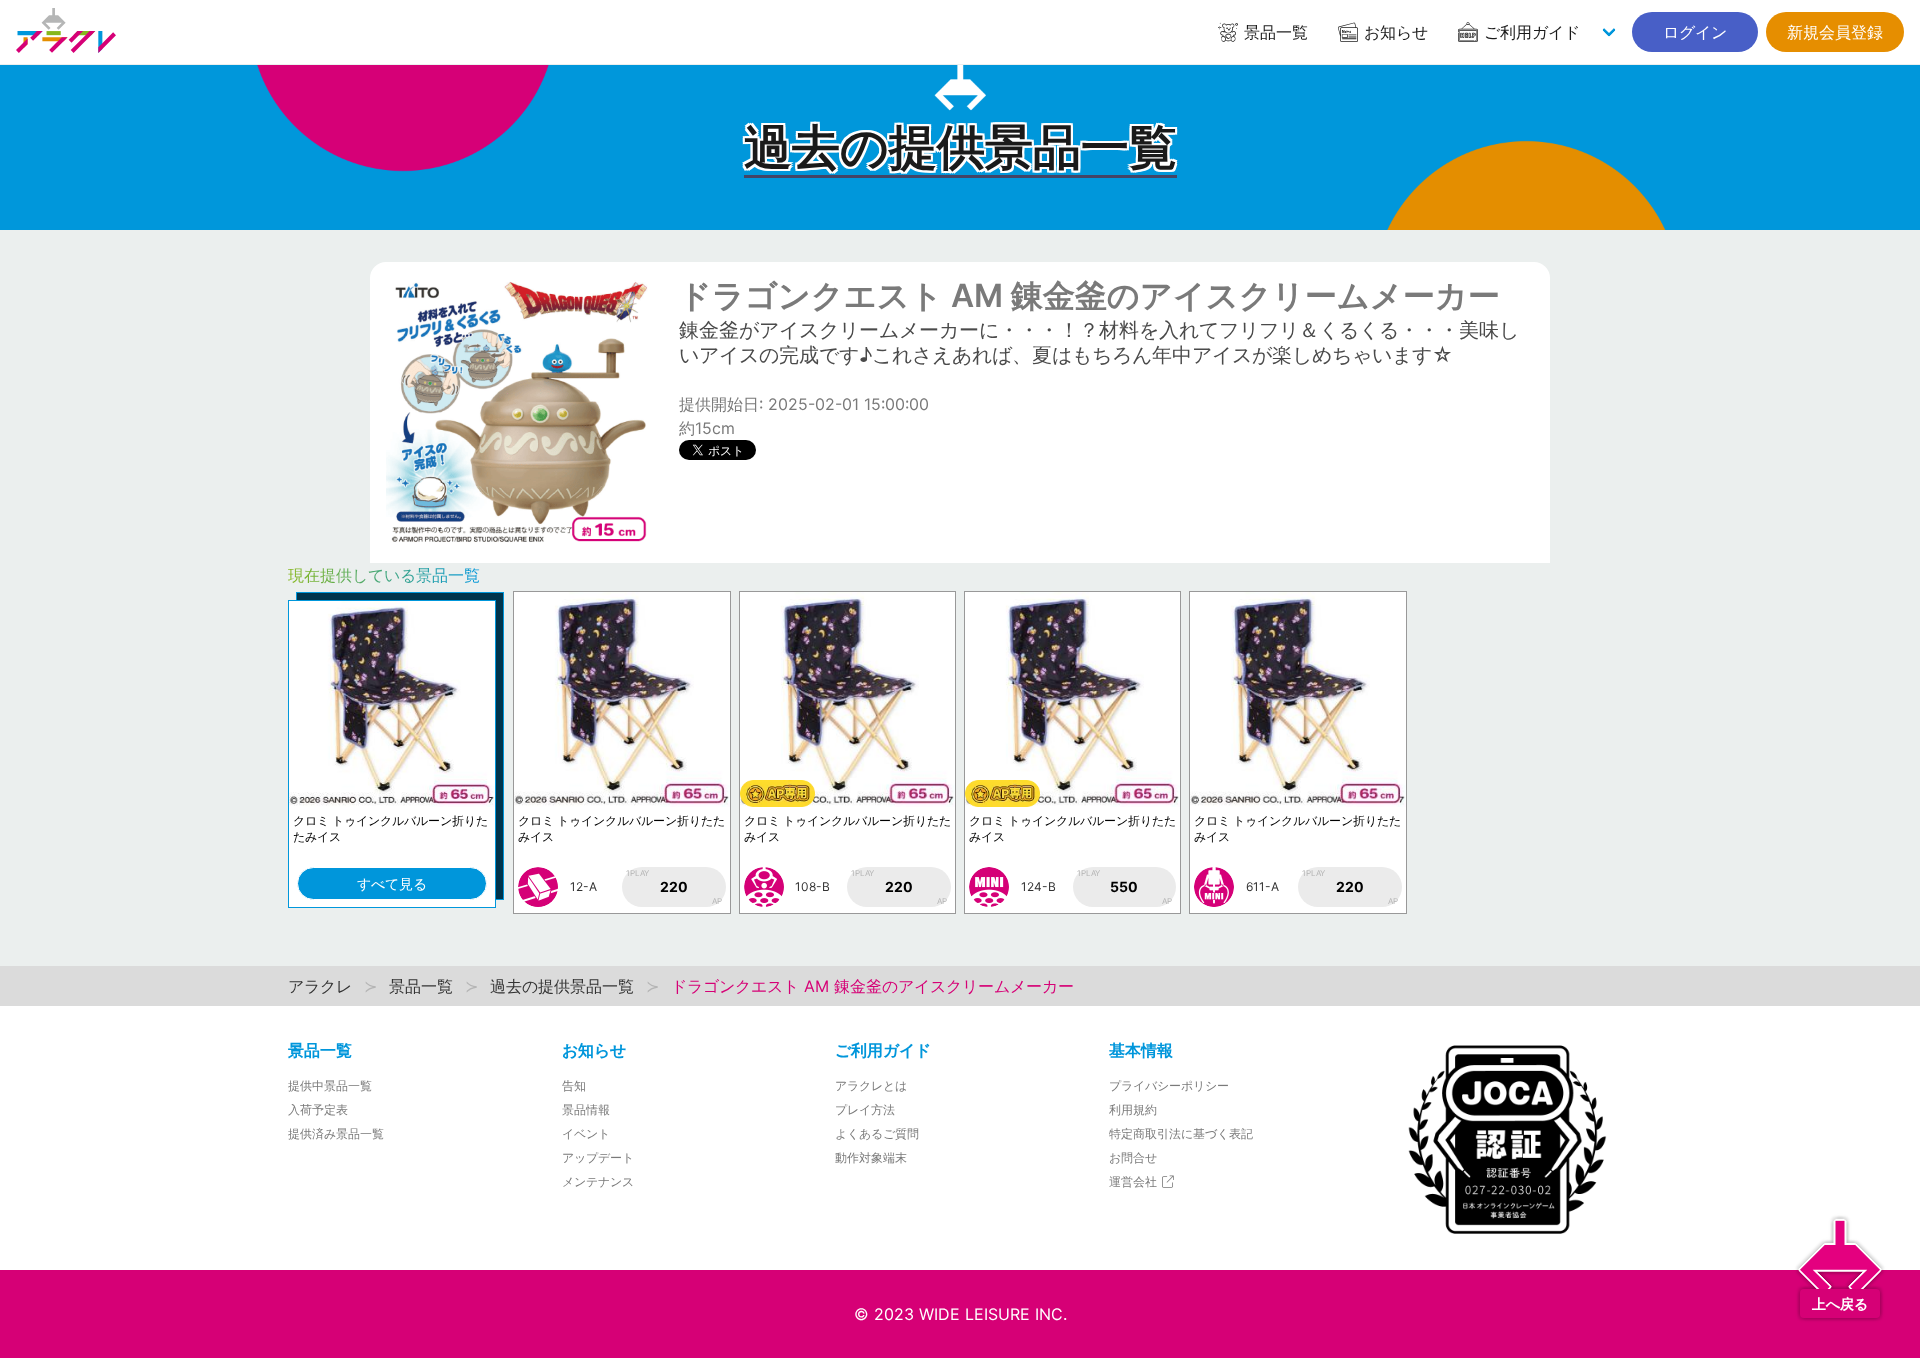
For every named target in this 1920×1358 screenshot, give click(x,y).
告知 (574, 1085)
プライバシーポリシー (1169, 1085)
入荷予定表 (318, 1109)
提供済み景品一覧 (336, 1133)
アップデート (598, 1157)
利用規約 (1133, 1109)
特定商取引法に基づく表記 (1181, 1133)
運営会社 (1134, 1181)
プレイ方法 (865, 1109)
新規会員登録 (1835, 32)
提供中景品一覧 (330, 1085)
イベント (586, 1133)
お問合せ (1133, 1157)
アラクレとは (871, 1085)
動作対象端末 (871, 1157)
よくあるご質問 (877, 1133)
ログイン (1695, 32)
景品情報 (586, 1109)
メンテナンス (598, 1181)
